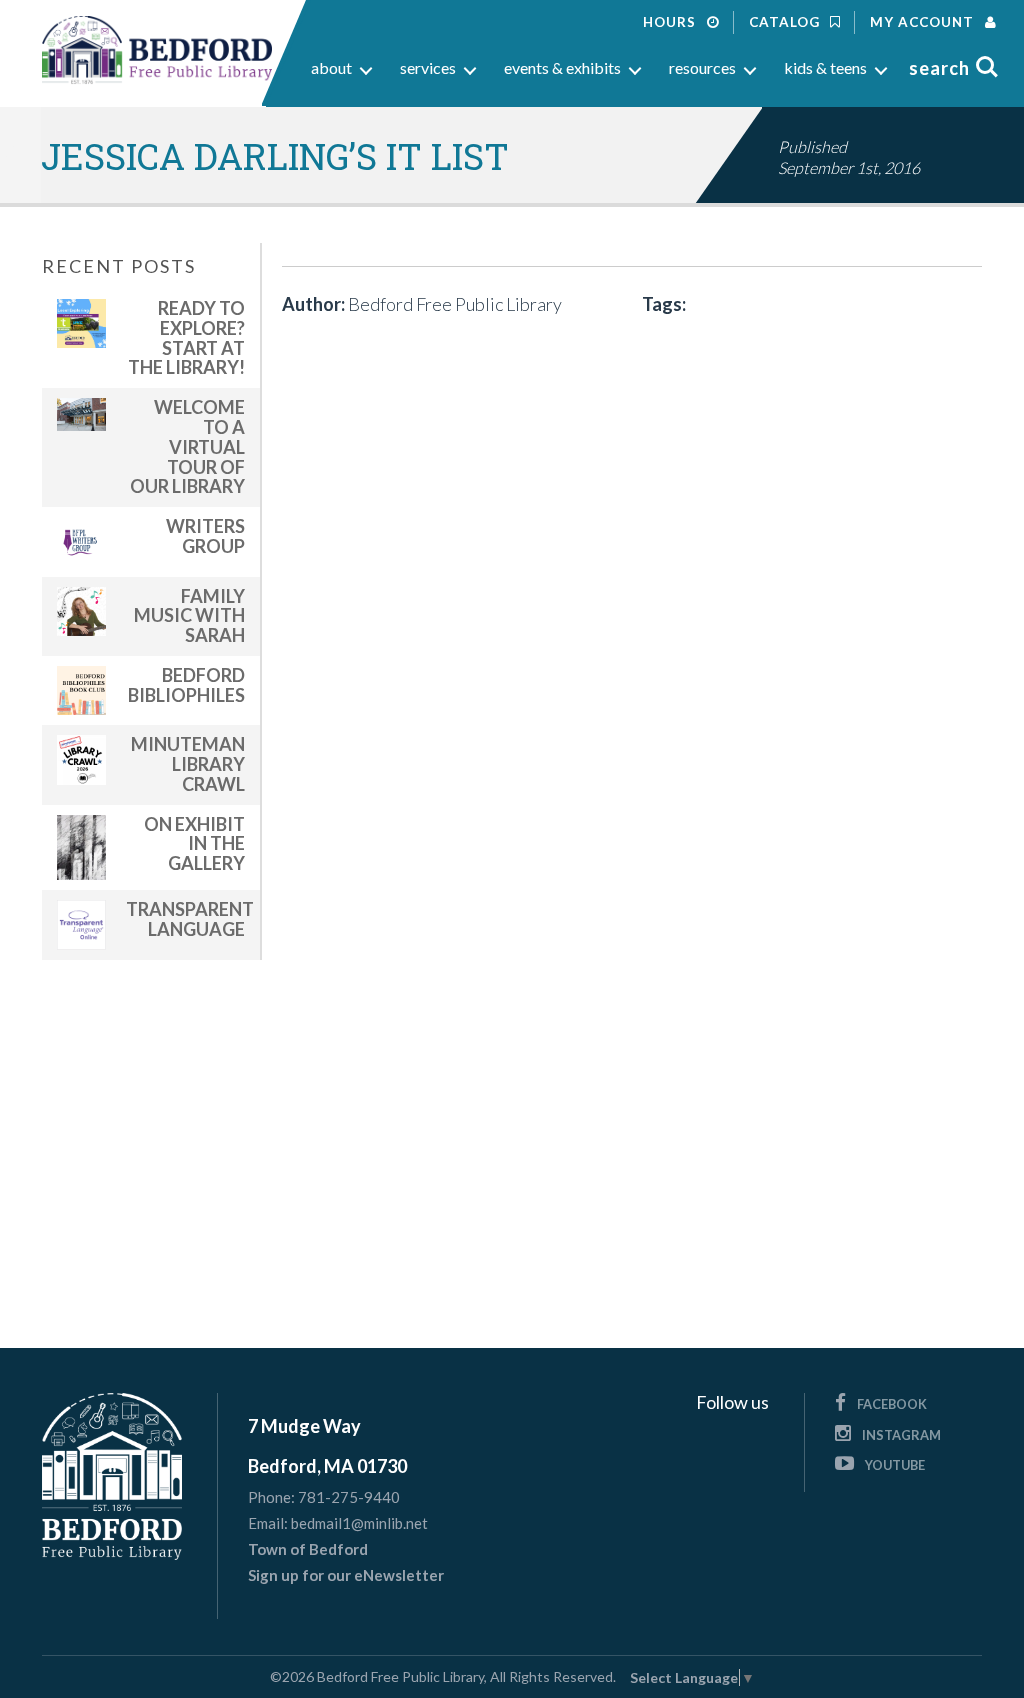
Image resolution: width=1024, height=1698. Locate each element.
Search (939, 68)
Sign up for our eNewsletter (346, 1575)
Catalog (786, 22)
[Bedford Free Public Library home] (157, 50)
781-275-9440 (349, 1497)
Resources (702, 67)
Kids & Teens (825, 67)
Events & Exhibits (562, 67)
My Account (924, 22)
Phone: (271, 1497)
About (331, 67)
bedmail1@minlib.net (359, 1523)
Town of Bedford (308, 1549)
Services (428, 67)
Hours (671, 22)
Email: (268, 1523)
